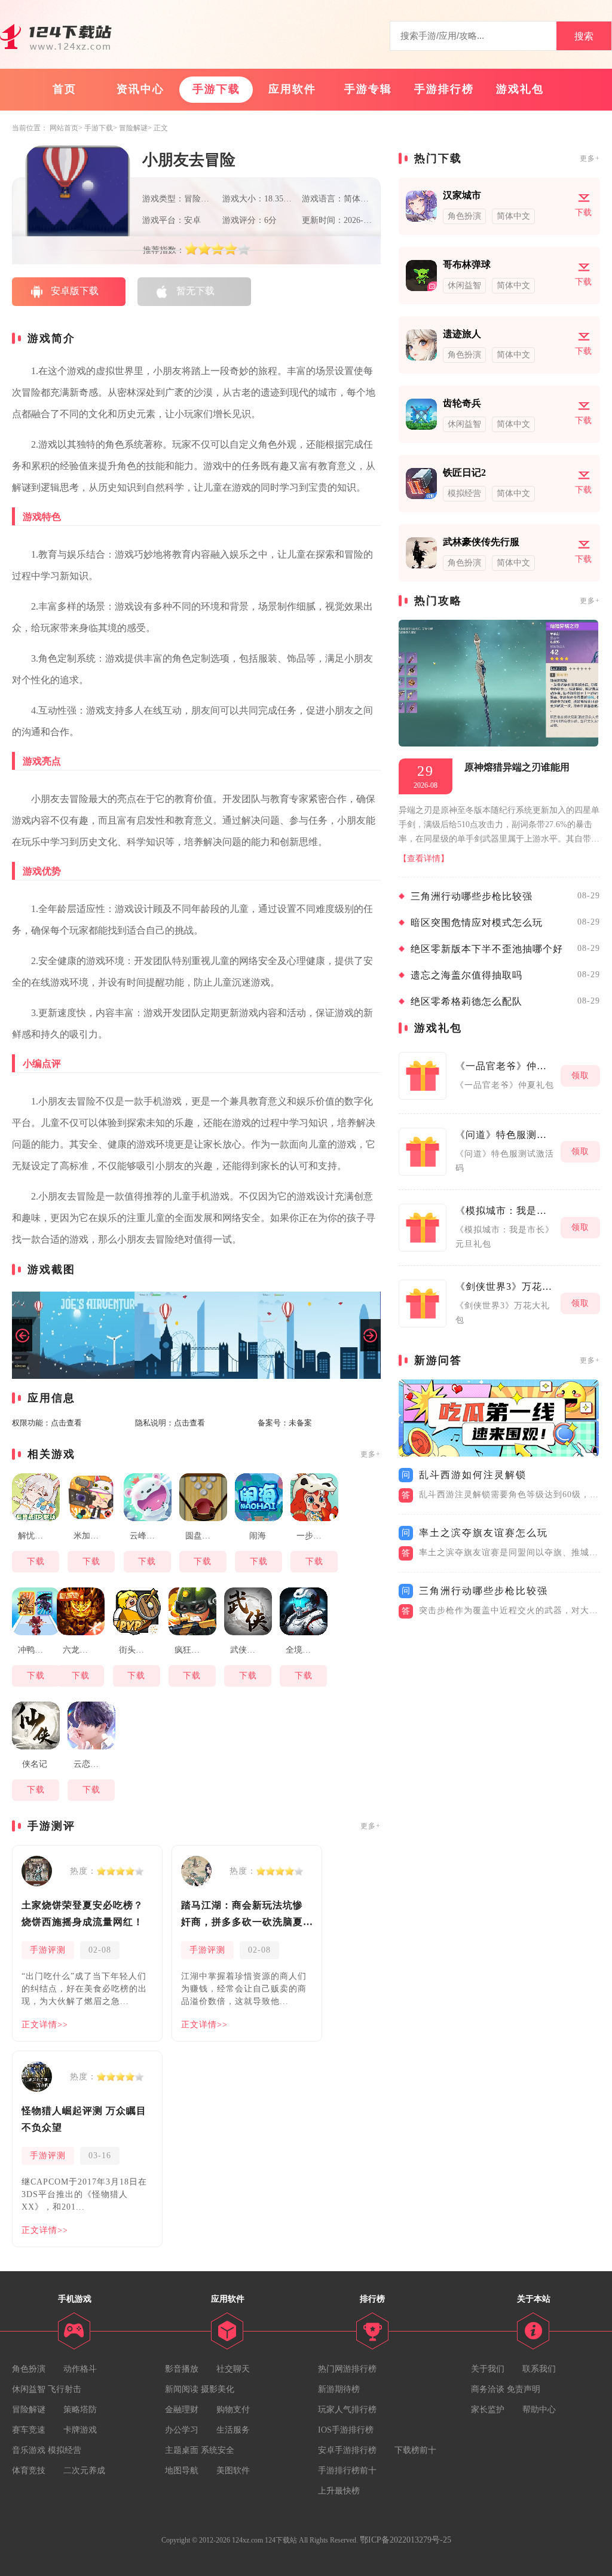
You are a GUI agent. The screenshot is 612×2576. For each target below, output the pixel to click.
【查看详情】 (424, 859)
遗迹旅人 (462, 334)
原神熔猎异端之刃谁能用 (517, 767)
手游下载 (216, 89)
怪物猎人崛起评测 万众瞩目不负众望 (84, 2119)
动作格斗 (80, 2369)
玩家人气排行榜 (347, 2410)
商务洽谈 (488, 2389)
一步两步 (313, 1536)
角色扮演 (29, 2369)
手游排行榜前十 (347, 2471)
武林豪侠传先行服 (481, 542)
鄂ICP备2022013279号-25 (406, 2540)
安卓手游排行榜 (347, 2450)
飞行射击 (65, 2389)
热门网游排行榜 (347, 2369)
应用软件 (292, 89)
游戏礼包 (520, 89)
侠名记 (35, 1764)
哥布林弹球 (467, 264)
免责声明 (524, 2389)
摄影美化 (218, 2389)
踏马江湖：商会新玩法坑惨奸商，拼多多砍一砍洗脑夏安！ (242, 1915)
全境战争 (302, 1650)
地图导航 (182, 2471)
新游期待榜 (339, 2389)
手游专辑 (368, 89)
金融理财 (182, 2410)
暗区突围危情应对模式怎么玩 (477, 923)
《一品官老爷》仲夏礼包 (505, 1066)
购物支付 (233, 2410)
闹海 (258, 1536)
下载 (36, 1561)
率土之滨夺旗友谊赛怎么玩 (484, 1533)
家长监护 (488, 2410)
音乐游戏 (29, 2450)
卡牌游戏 (80, 2430)
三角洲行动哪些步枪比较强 (472, 896)
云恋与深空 (93, 1764)
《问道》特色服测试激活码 (505, 1135)
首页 (65, 89)
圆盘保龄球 (205, 1536)
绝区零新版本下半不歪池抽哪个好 (487, 949)
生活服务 (233, 2430)
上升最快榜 (339, 2491)
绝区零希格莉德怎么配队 (466, 1001)
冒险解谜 (133, 128)
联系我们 (539, 2369)
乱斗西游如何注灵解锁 (473, 1475)
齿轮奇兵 (462, 403)
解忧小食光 (37, 1536)
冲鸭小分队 (37, 1650)
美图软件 (233, 2471)
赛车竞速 (29, 2430)
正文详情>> (45, 2025)
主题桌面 (182, 2450)
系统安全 (218, 2450)
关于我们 (488, 2369)
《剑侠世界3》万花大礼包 (505, 1287)
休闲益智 (29, 2389)
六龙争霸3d (82, 1650)
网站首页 (64, 128)
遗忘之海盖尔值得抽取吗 (466, 975)
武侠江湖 (247, 1650)
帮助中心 (539, 2410)
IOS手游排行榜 (346, 2430)
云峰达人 (146, 1536)
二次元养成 (84, 2471)
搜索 (584, 36)
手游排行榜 (444, 89)
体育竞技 (29, 2471)
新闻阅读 (182, 2389)
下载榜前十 (415, 2450)
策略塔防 (80, 2410)
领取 (580, 1076)
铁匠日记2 (464, 472)
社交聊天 (233, 2369)
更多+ (371, 1454)
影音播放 (182, 2369)
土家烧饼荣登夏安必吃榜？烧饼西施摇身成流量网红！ (82, 1913)
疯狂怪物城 (194, 1650)
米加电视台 (93, 1536)
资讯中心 (140, 89)
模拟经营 (65, 2450)
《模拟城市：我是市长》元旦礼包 (505, 1211)
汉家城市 (462, 195)
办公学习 (182, 2430)
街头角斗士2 (138, 1650)
